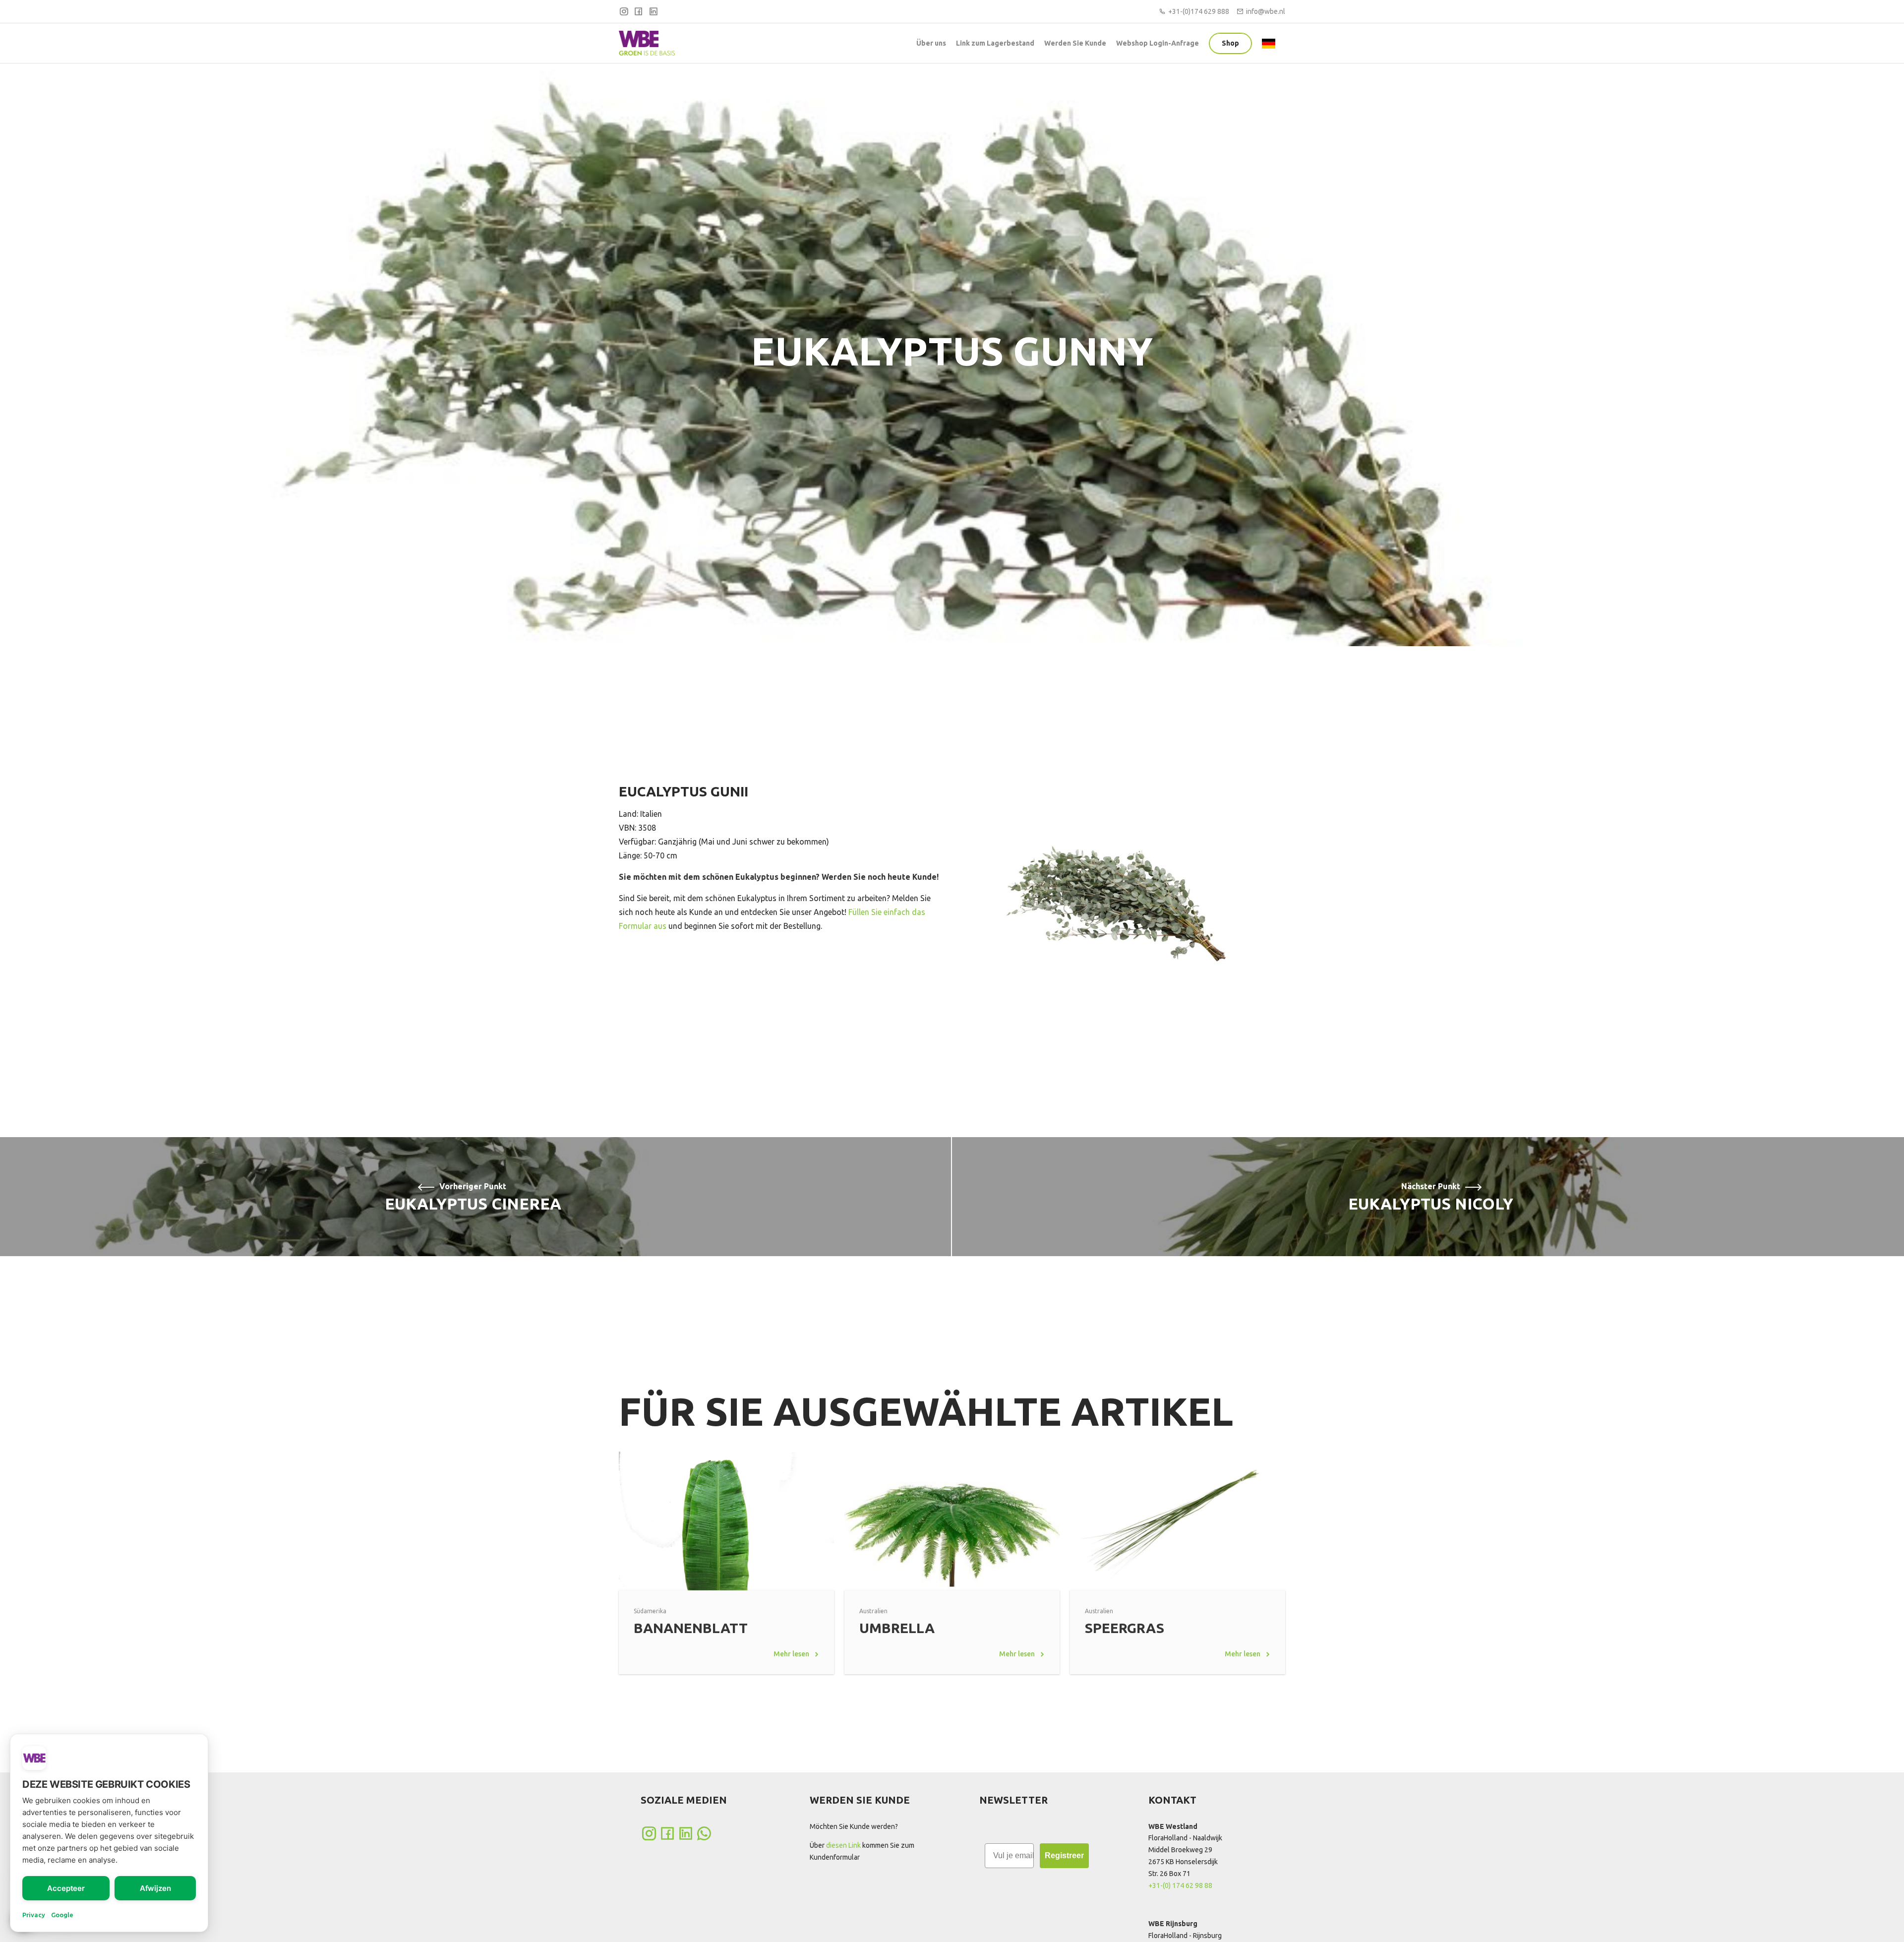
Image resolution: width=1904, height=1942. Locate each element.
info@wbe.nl (1266, 11)
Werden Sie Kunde (1075, 43)
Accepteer (66, 1888)
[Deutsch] (1271, 43)
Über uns (931, 43)
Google (62, 1915)
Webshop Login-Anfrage (1158, 43)
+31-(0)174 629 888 (1199, 11)
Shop (1230, 43)
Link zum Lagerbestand (995, 43)
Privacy (34, 1915)
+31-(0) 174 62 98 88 (1180, 1885)
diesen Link (843, 1845)
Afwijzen (155, 1888)
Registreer (1064, 1855)
